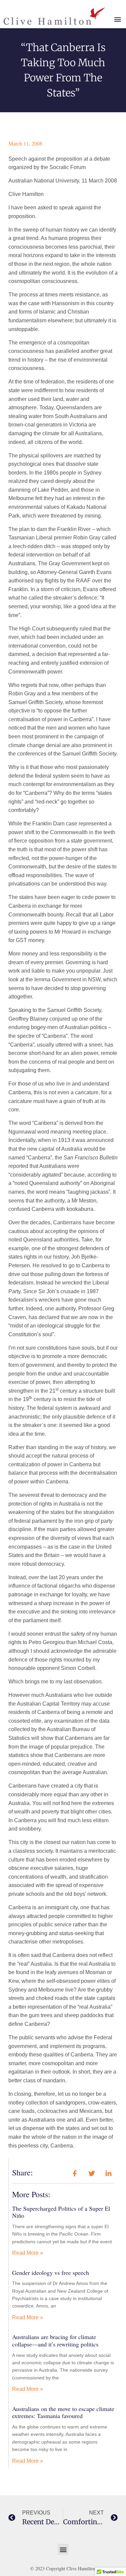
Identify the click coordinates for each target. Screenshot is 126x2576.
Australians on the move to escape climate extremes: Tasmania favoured (63, 2412)
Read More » (28, 2253)
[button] (118, 19)
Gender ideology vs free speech (51, 2273)
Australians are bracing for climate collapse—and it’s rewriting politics (55, 2340)
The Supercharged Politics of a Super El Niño (61, 2212)
